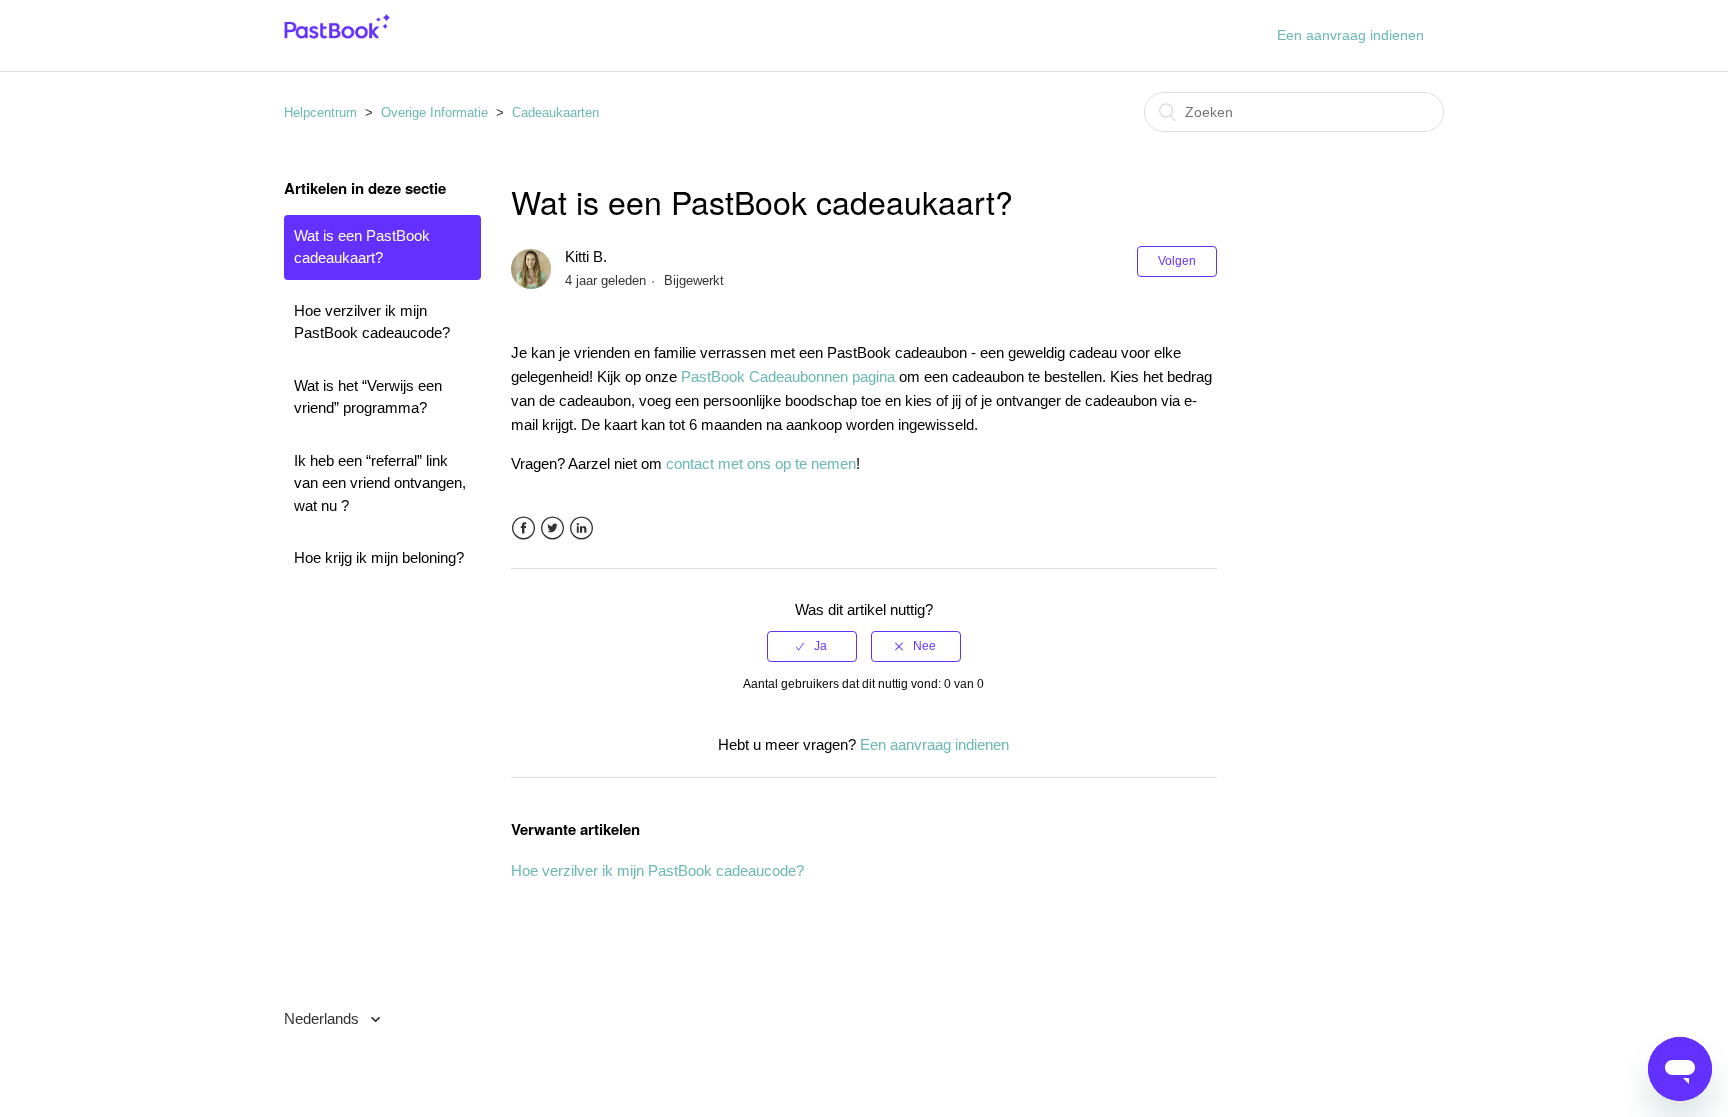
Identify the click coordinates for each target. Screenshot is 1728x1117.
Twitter (552, 528)
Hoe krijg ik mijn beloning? (379, 557)
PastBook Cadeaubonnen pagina (788, 376)
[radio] (812, 646)
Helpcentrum (320, 112)
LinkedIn (581, 528)
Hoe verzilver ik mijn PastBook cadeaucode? (372, 322)
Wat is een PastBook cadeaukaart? (362, 247)
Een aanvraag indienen (1350, 35)
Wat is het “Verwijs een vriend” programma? (368, 397)
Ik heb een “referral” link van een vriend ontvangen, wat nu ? (380, 483)
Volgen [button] (1177, 261)
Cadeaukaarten (555, 112)
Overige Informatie (434, 112)
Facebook (523, 528)
